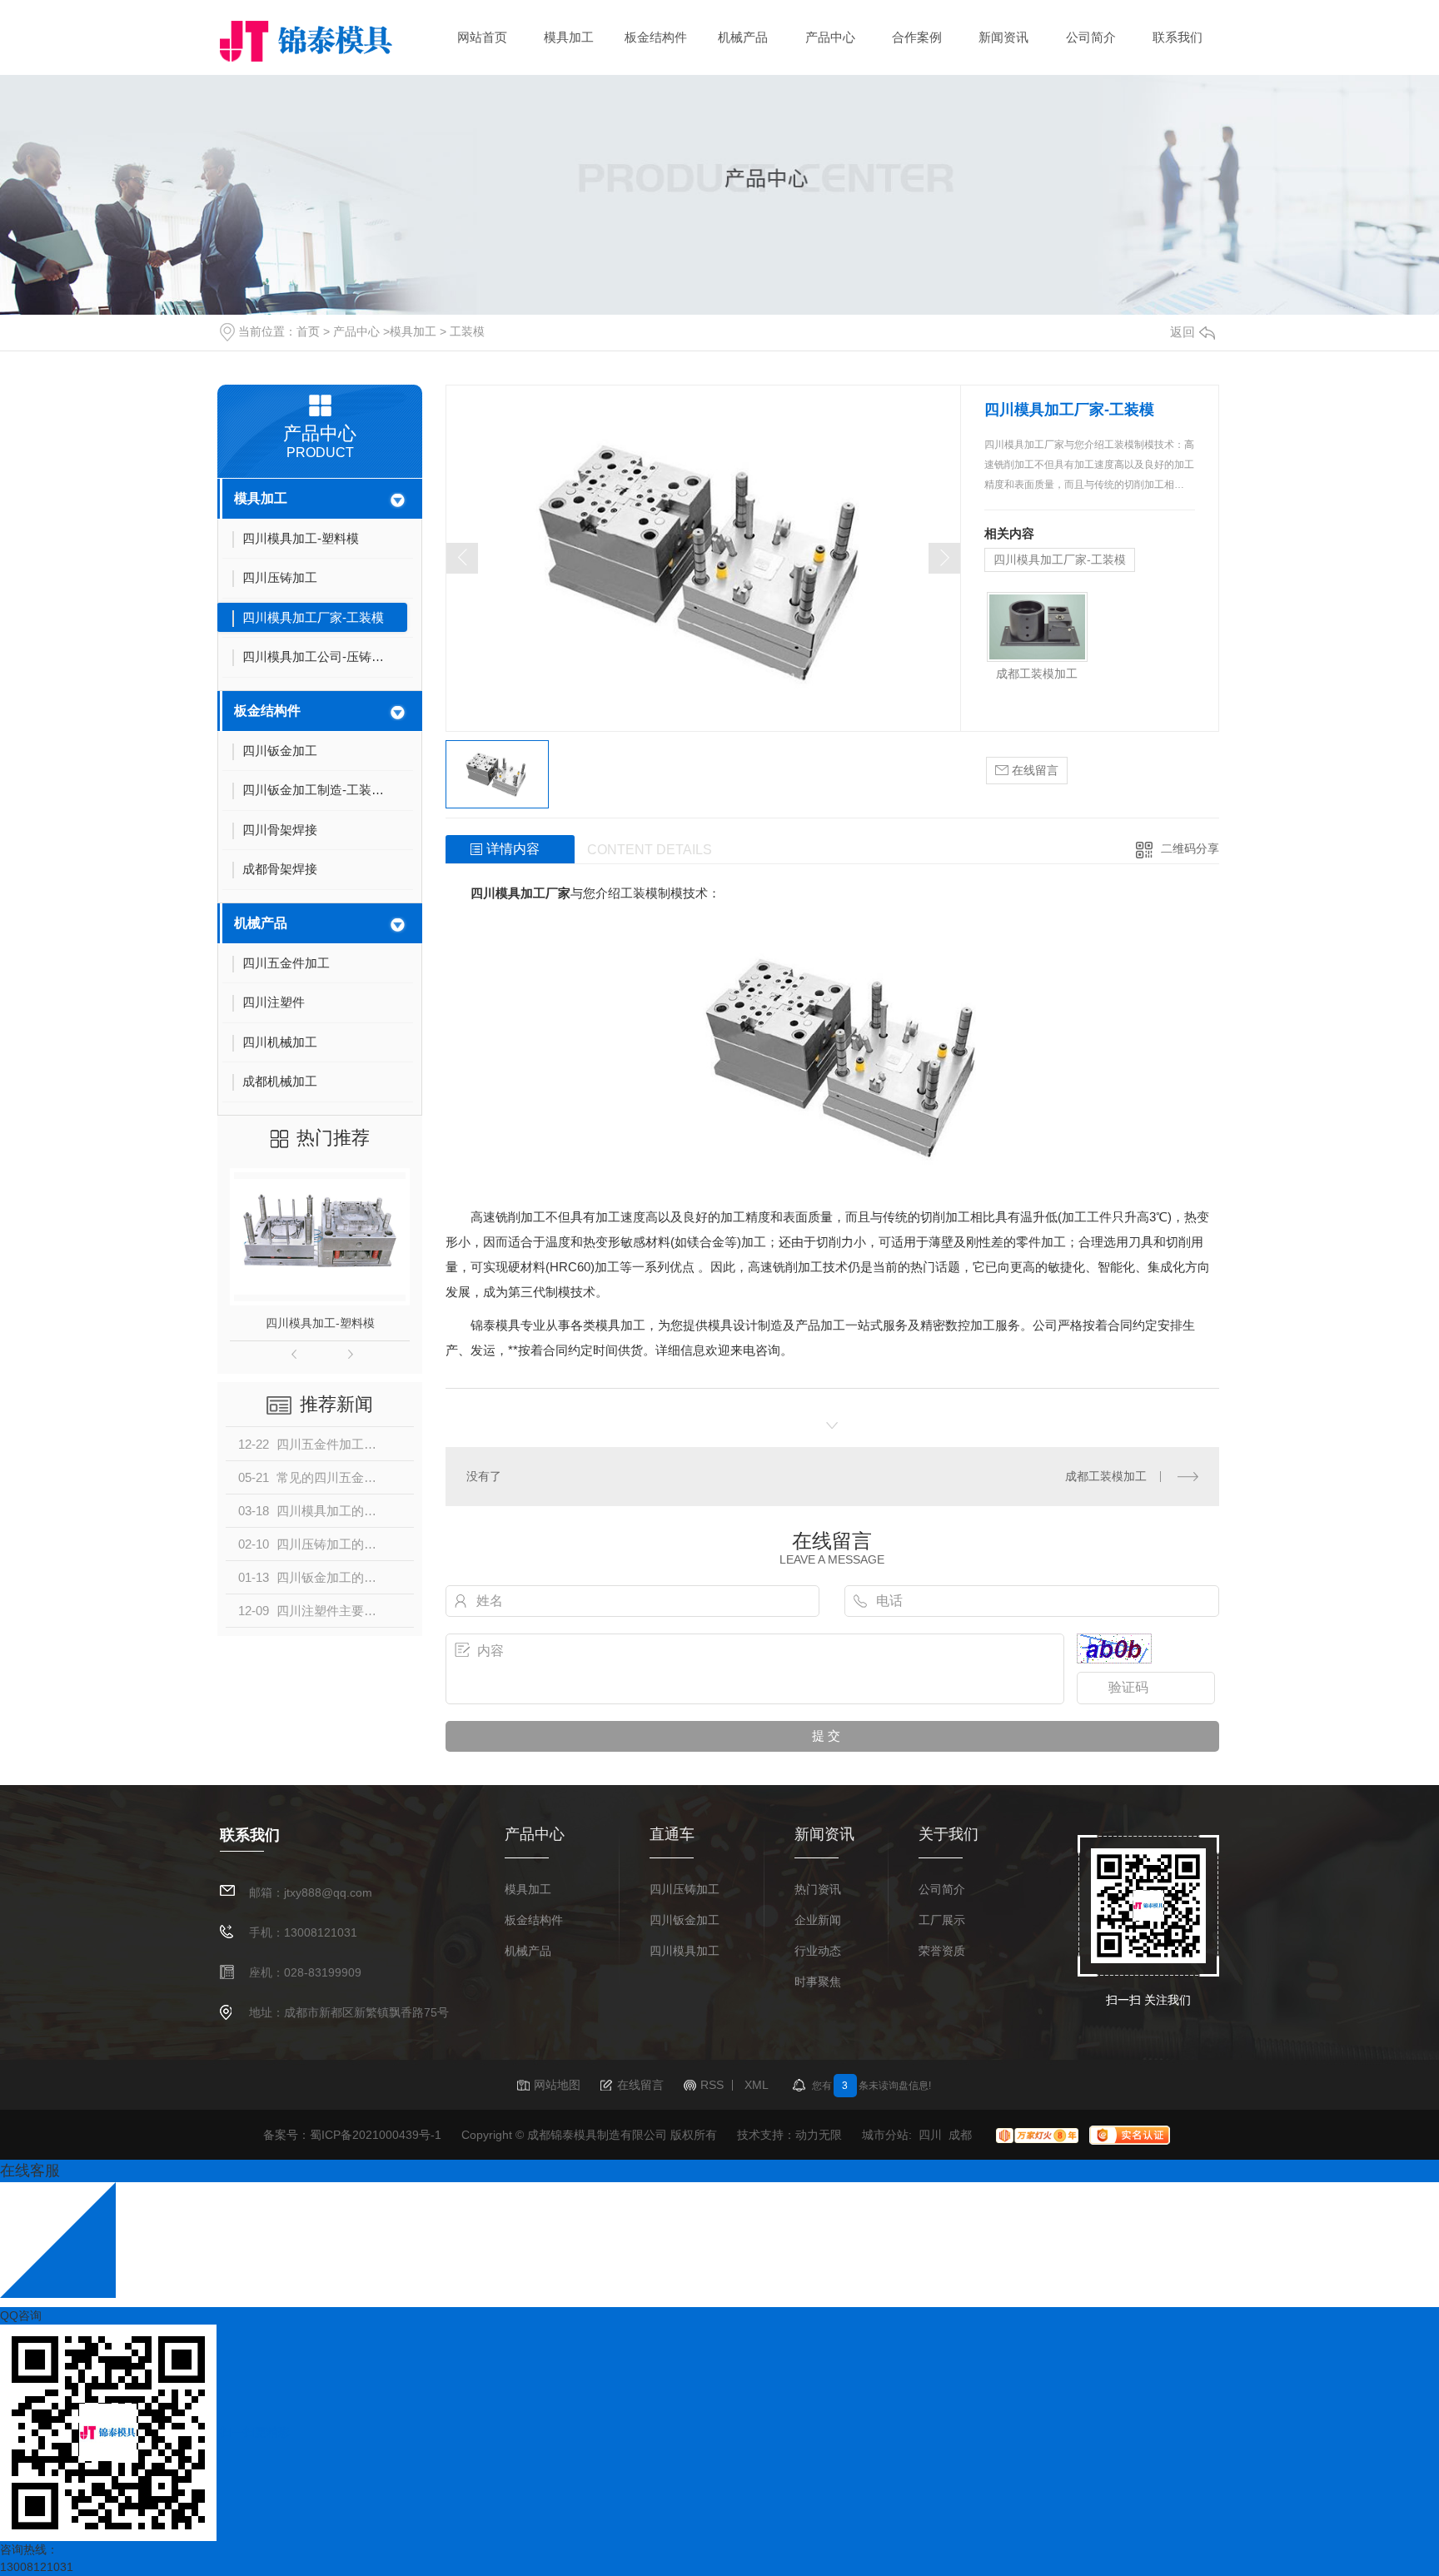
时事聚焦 (818, 1982)
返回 (1183, 332)
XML (757, 2085)
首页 (308, 331)
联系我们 (1178, 37)
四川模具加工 (685, 1951)
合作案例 (917, 37)
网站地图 (557, 2085)
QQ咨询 (21, 2315)
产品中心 (830, 37)
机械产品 (743, 37)
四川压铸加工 (685, 1890)
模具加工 (569, 37)
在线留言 (1033, 770)
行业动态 (818, 1951)
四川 (930, 2135)
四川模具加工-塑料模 (320, 1323)
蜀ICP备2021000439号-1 (376, 2135)
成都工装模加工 (1037, 674)
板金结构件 (656, 37)
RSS (712, 2085)
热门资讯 (818, 1890)
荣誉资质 (942, 1951)
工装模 (467, 331)
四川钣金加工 (685, 1920)
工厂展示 (942, 1920)
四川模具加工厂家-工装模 (1060, 559)
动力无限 (819, 2135)
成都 (960, 2135)
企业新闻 (818, 1920)
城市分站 (885, 2135)
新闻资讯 (1003, 37)
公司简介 (1091, 37)
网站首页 (482, 37)
